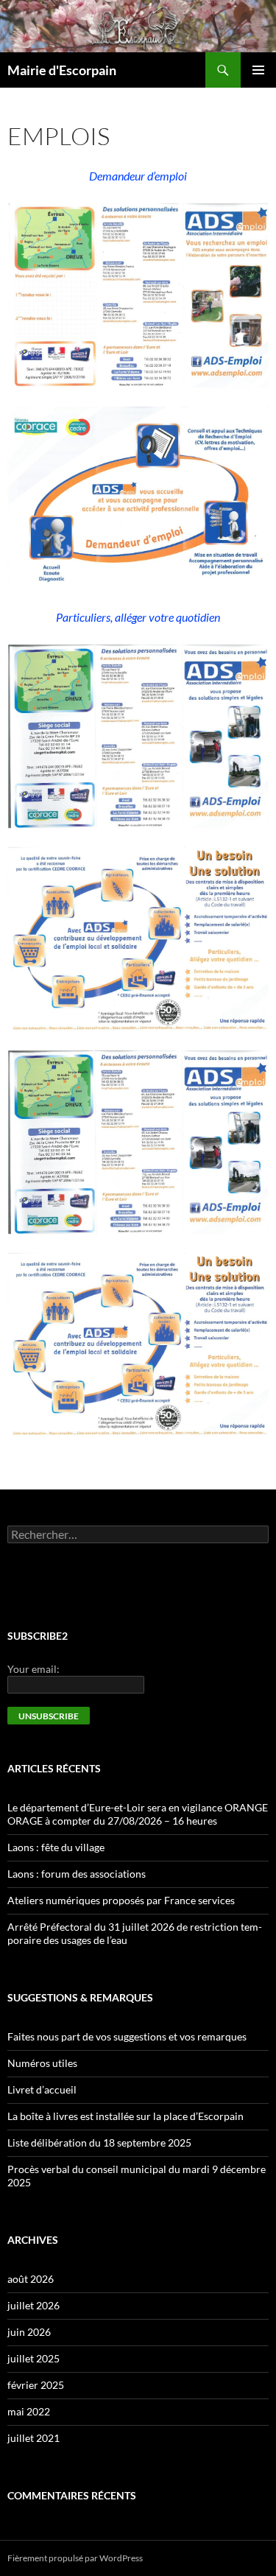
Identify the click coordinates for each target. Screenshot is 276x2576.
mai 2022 (29, 2411)
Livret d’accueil (42, 2089)
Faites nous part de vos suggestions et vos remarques (127, 2036)
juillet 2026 (33, 2305)
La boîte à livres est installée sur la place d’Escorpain (125, 2116)
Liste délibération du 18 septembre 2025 (99, 2142)
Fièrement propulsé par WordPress (75, 2558)
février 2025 (36, 2385)
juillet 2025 (33, 2358)
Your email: (33, 1669)
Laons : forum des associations (77, 1874)
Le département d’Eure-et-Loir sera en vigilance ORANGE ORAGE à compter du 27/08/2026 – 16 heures (138, 1814)
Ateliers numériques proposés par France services (121, 1900)
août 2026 (31, 2279)
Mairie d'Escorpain (62, 70)
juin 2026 (29, 2332)
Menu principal (258, 70)
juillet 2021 (33, 2438)
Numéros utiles (42, 2063)
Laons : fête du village (56, 1847)
